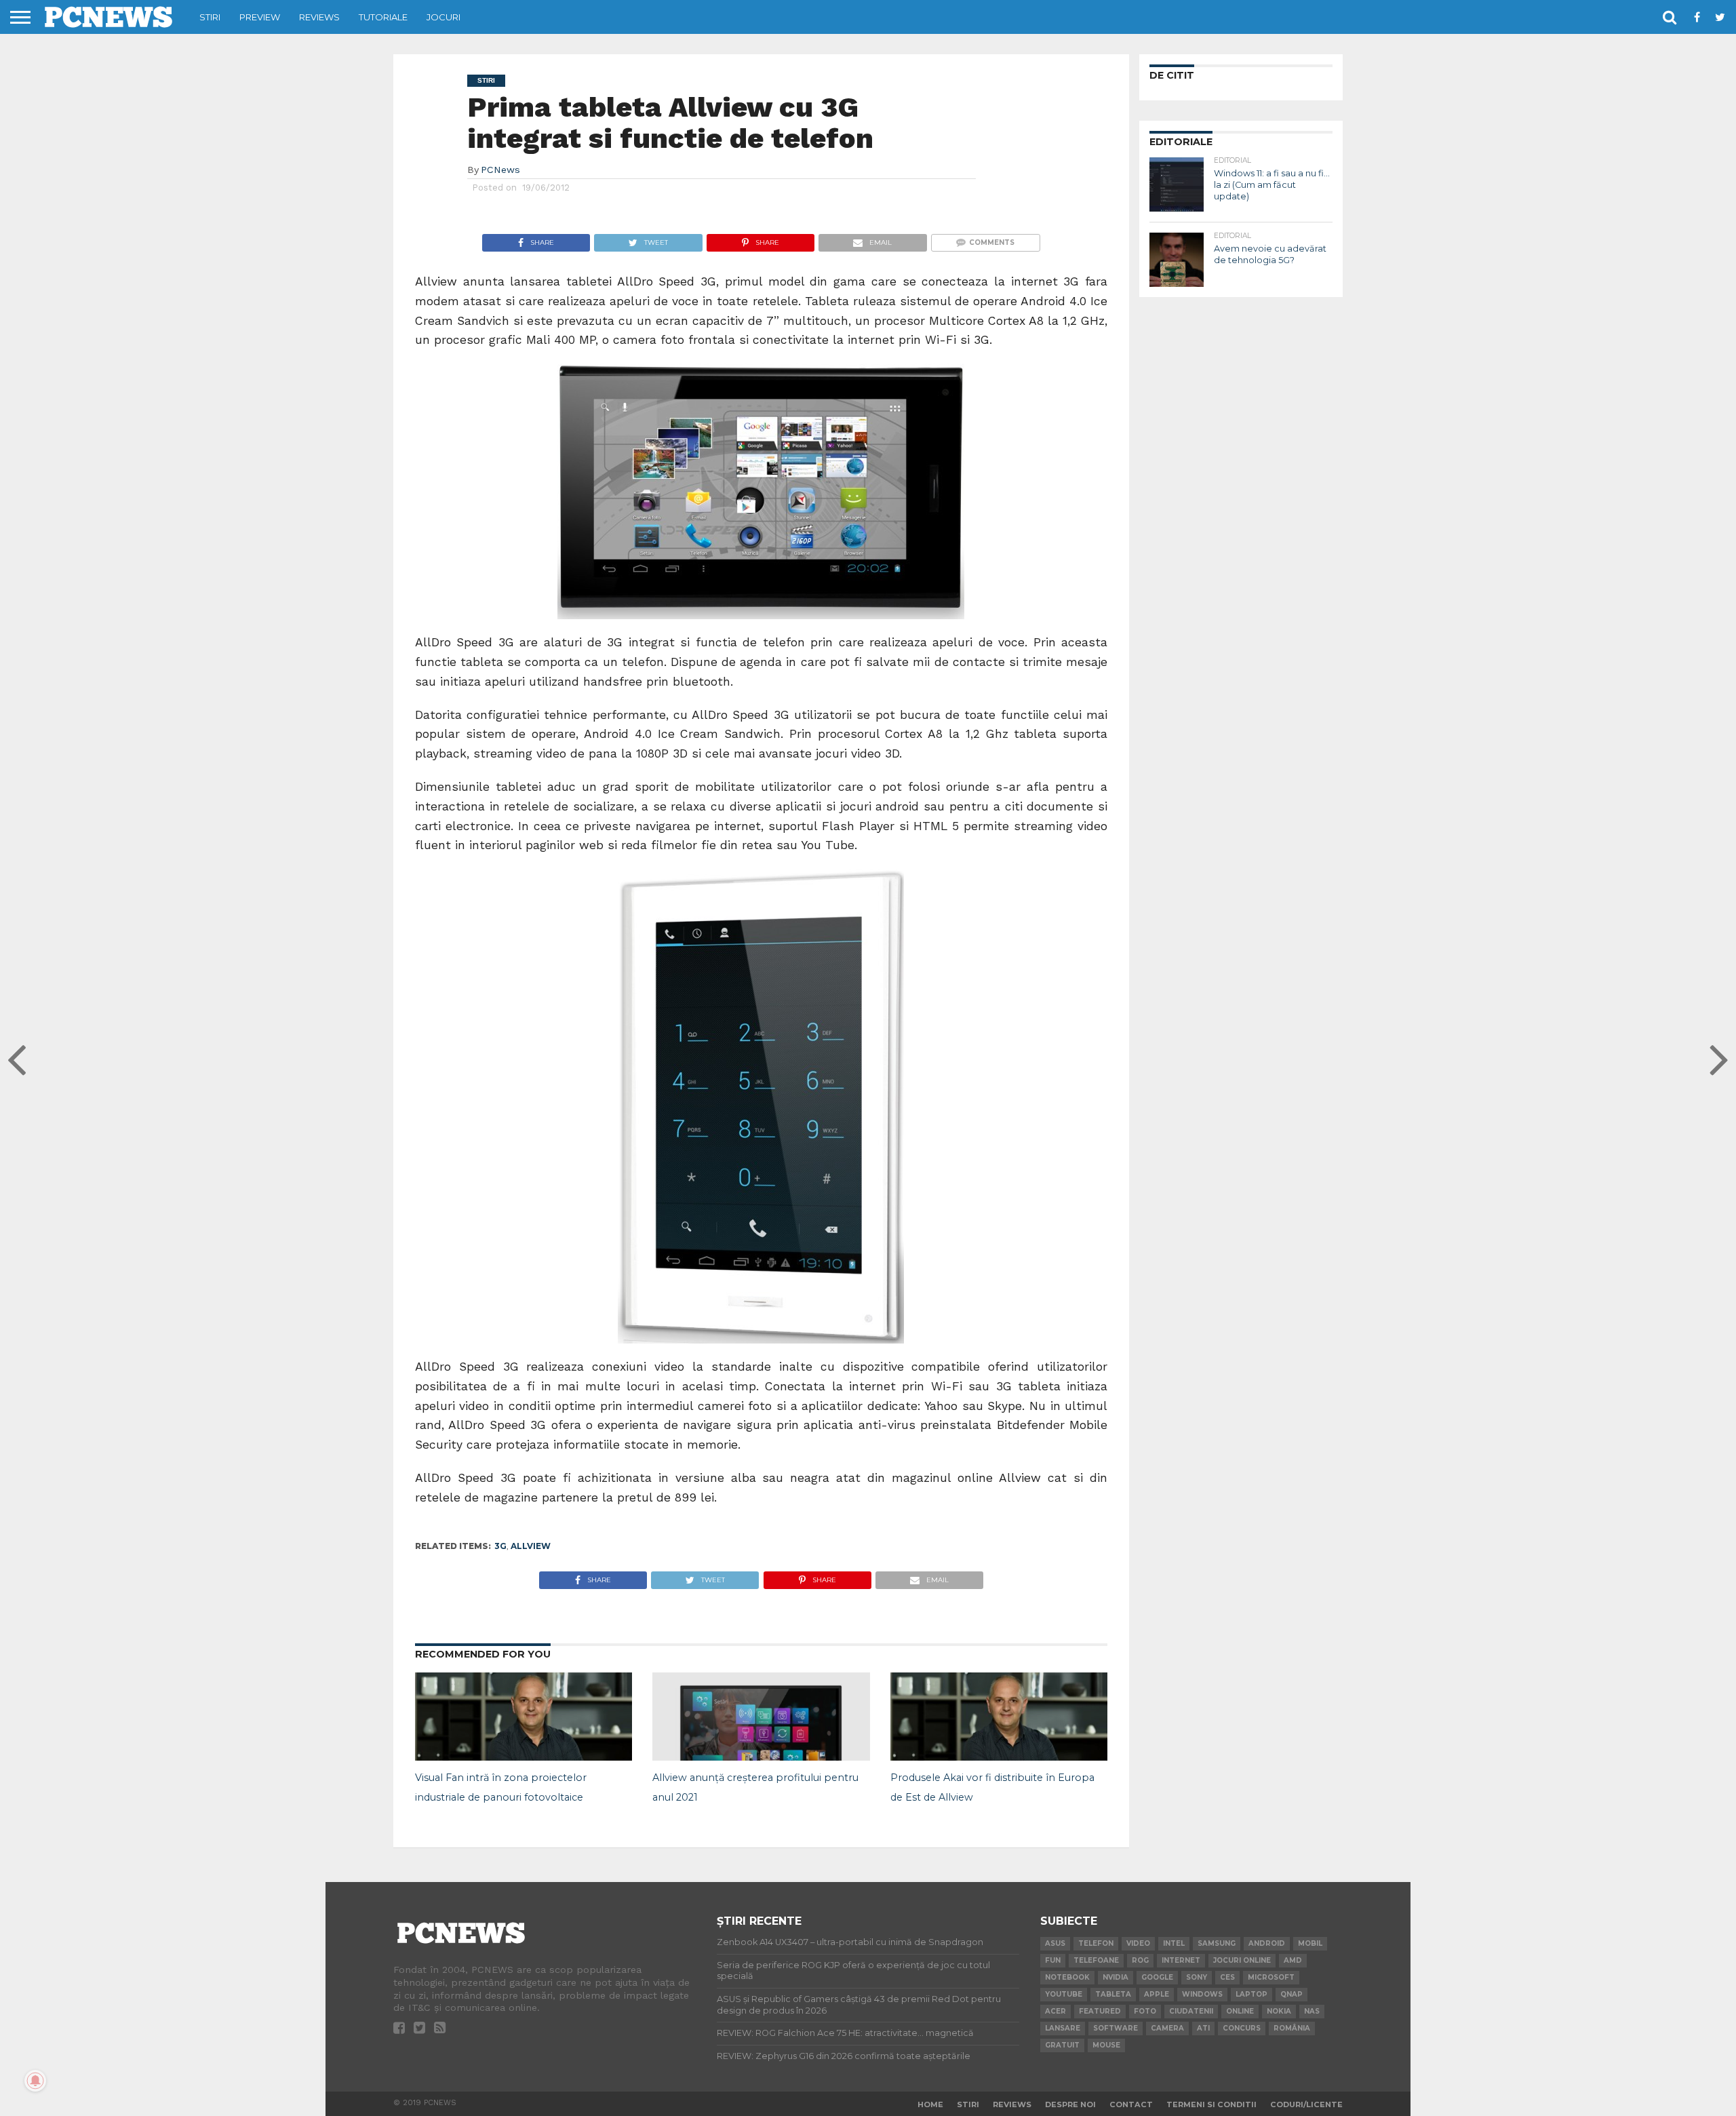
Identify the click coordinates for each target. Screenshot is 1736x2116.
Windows (1202, 1994)
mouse (1106, 2045)
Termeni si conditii (1211, 2104)
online (1240, 2011)
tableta (1113, 1994)
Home (930, 2104)
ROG (1140, 1960)
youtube (1064, 1994)
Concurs (1242, 2028)
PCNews (500, 170)
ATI (1203, 2028)
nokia (1279, 2011)
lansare (1063, 2028)
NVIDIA (1116, 1977)
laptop (1251, 1994)
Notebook (1067, 1977)
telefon (1096, 1943)
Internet (1181, 1960)
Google (1157, 1977)
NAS (1312, 2011)
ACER (1056, 2011)
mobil (1310, 1943)
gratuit (1062, 2045)
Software (1116, 2028)
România (1292, 2028)
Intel (1174, 1943)
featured (1100, 2011)
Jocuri (443, 17)
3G (500, 1546)
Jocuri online (1242, 1960)
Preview (260, 17)
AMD (1293, 1960)
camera (1167, 2028)
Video (1138, 1943)
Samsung (1217, 1943)
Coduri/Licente (1306, 2104)
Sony (1197, 1977)
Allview (531, 1546)
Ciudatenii (1191, 2011)
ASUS (1055, 1943)
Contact (1131, 2104)
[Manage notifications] (35, 2081)
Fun (1053, 1960)
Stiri (210, 17)
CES (1227, 1977)
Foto (1145, 2011)
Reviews (319, 17)
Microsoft (1271, 1977)
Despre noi (1070, 2104)
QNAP (1291, 1994)
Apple (1157, 1994)
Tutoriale (383, 17)
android (1267, 1943)
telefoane (1096, 1960)
